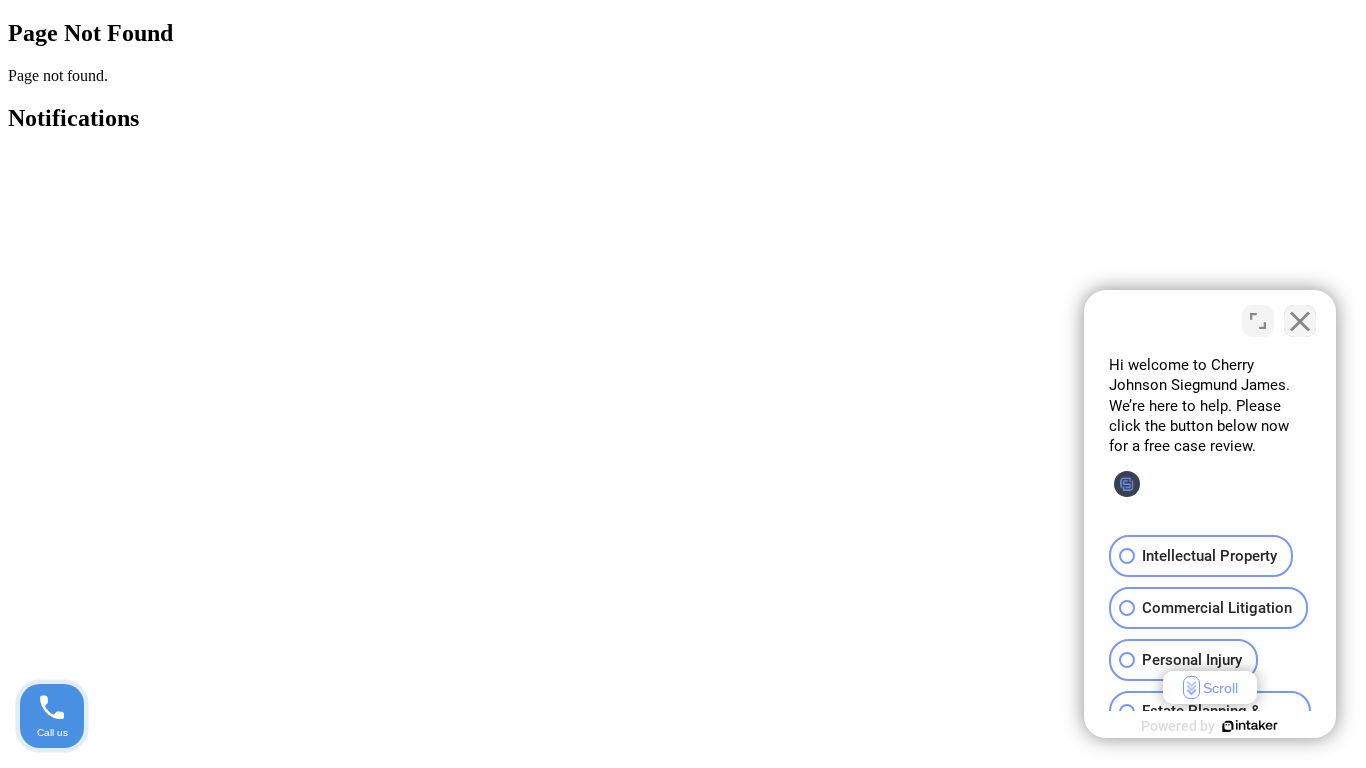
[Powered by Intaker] (1250, 726)
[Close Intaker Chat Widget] (1300, 321)
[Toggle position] (1258, 321)
